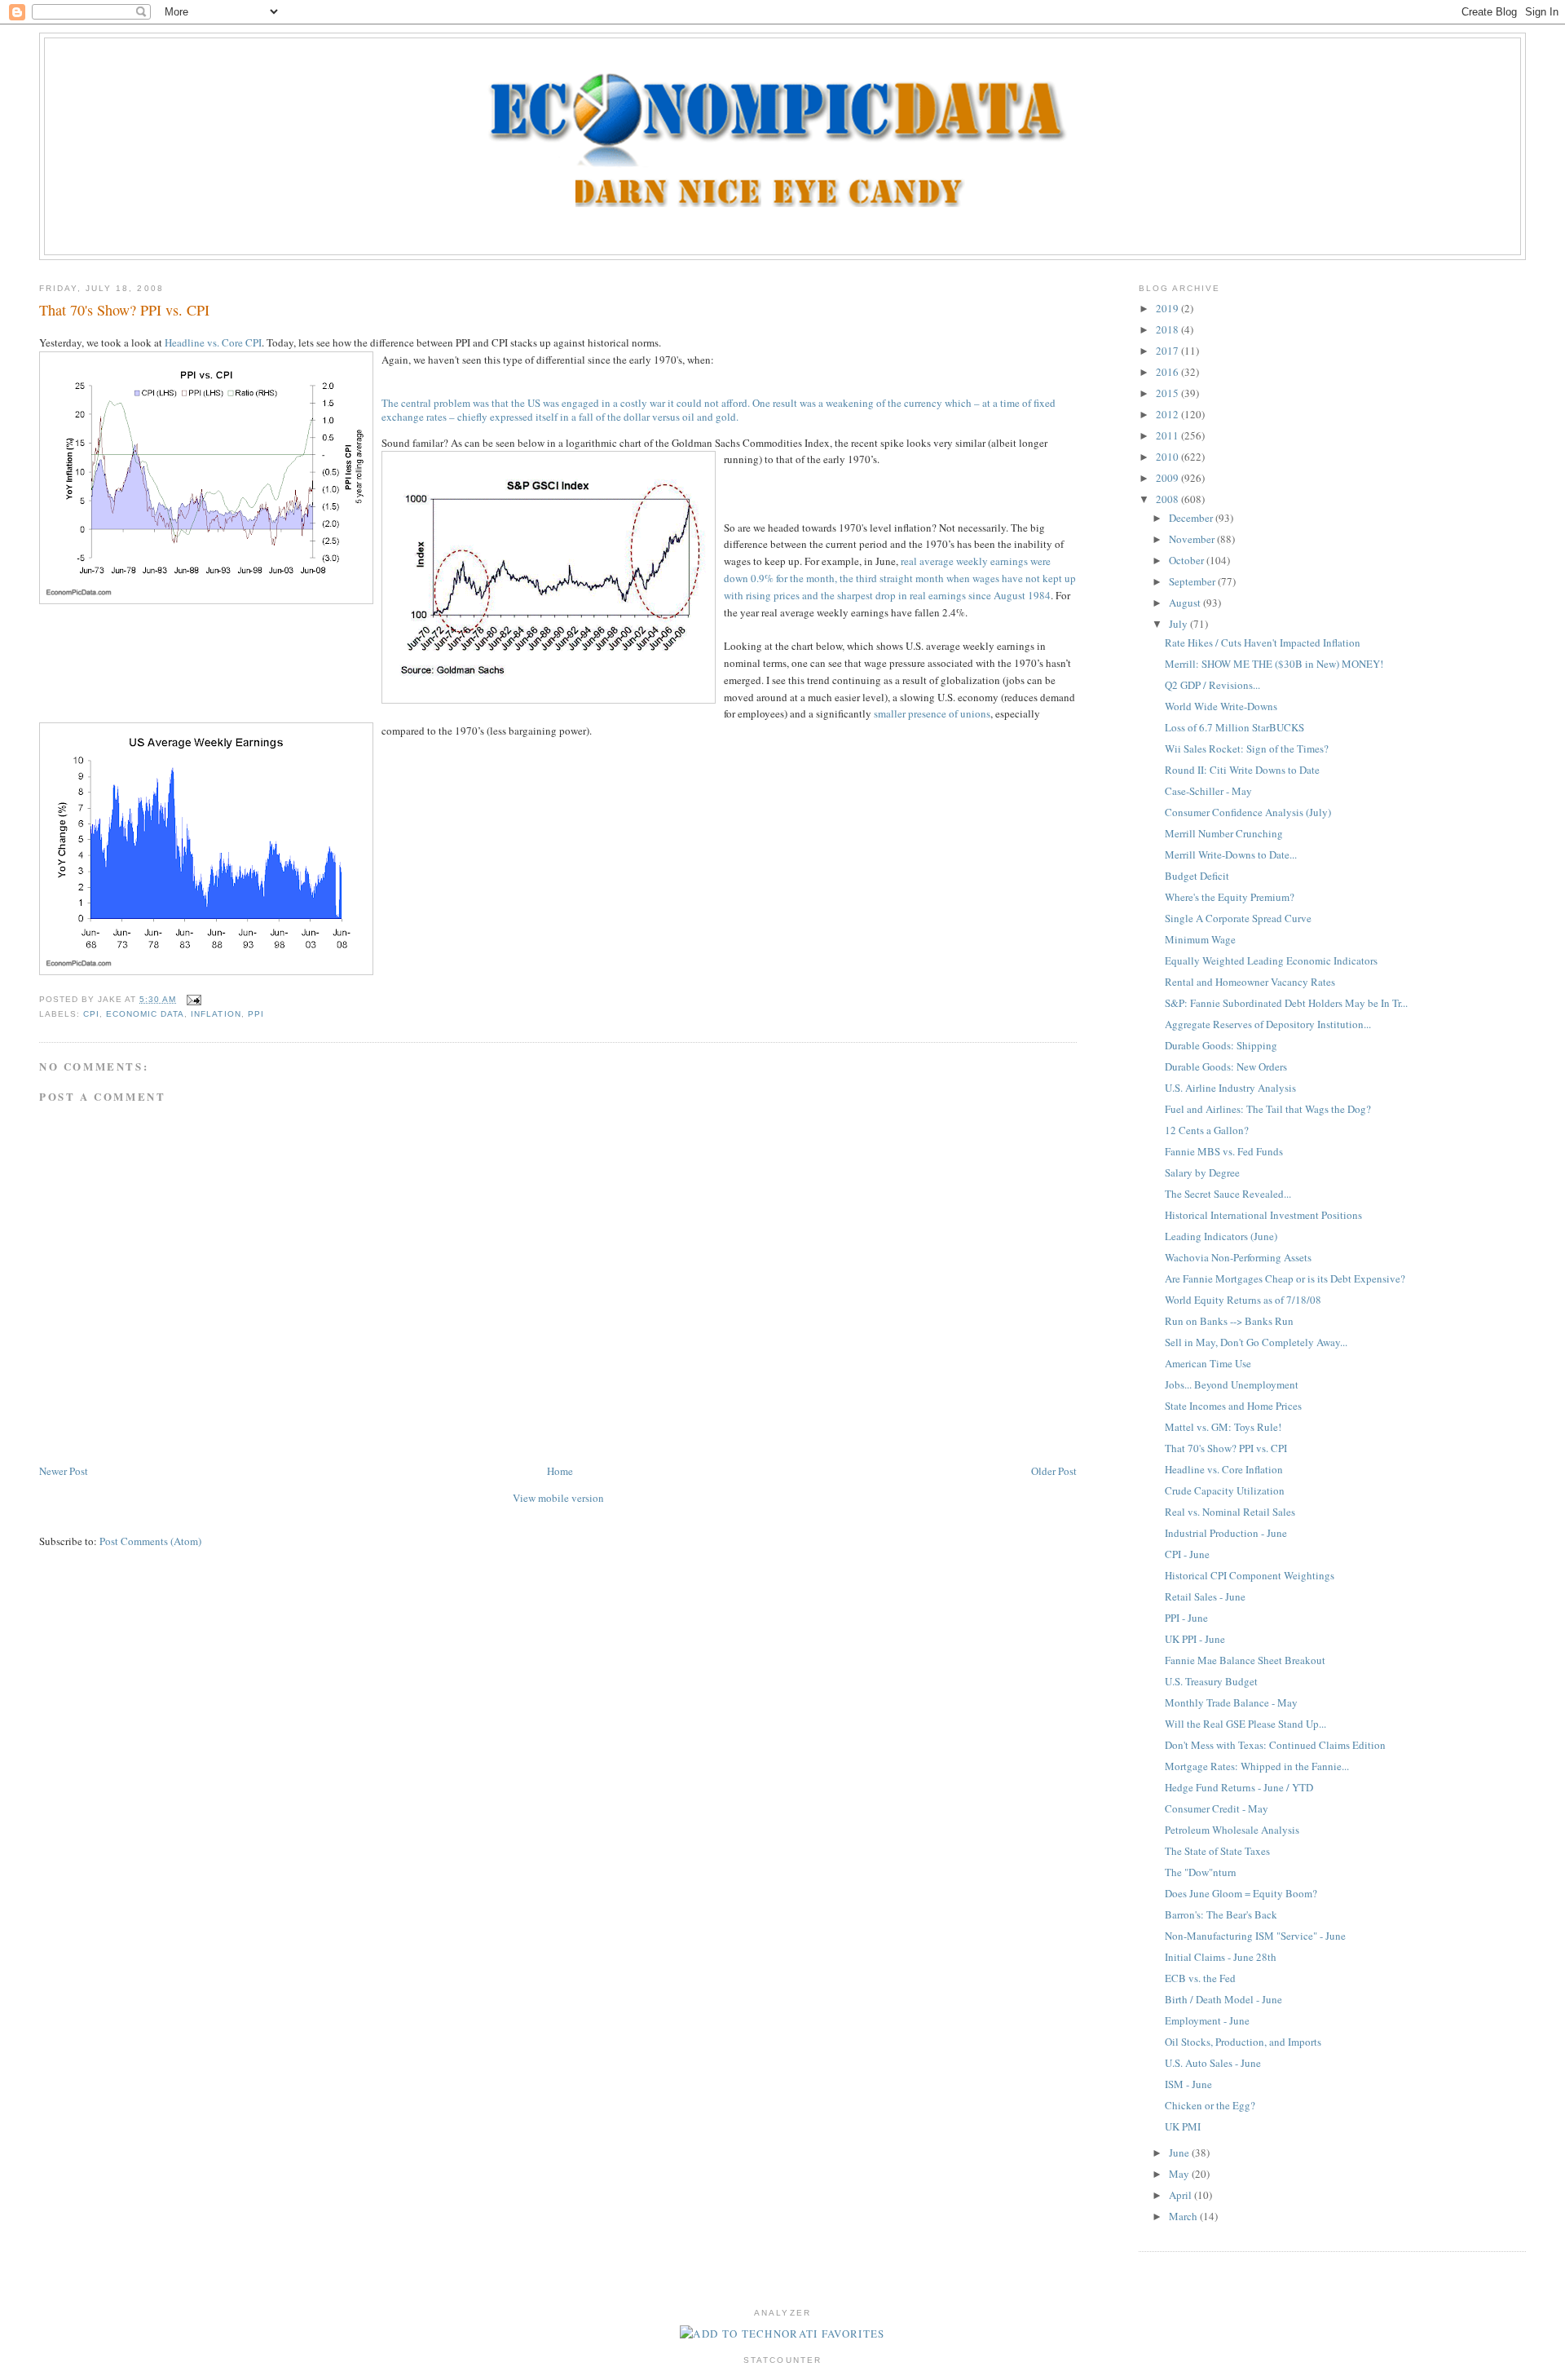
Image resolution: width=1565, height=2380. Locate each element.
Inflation (216, 1014)
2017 (1168, 351)
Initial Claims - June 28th (1221, 1957)
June (1180, 2153)
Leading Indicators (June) (1221, 1236)
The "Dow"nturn (1201, 1872)
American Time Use (1208, 1363)
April (1181, 2195)
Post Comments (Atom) (150, 1541)
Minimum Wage (1200, 939)
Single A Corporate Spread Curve (1238, 918)
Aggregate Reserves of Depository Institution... (1268, 1024)
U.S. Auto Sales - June (1213, 2063)
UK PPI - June (1195, 1639)
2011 (1168, 435)
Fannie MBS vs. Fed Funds (1224, 1151)
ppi (256, 1014)
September (1193, 581)
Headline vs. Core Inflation (1224, 1469)
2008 (1168, 499)
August (1186, 603)
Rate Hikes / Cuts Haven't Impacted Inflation (1263, 642)
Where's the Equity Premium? (1230, 897)
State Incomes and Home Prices (1233, 1406)
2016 (1168, 372)
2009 (1168, 478)
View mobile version (558, 1498)
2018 (1168, 329)
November (1193, 539)
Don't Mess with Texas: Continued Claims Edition (1275, 1745)
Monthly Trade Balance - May (1231, 1702)
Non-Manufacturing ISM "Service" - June (1255, 1936)
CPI (91, 1014)
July (1179, 624)
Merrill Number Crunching (1224, 833)
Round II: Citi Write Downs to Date (1242, 770)
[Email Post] (192, 999)
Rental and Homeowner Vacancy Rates (1250, 982)
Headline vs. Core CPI (213, 342)
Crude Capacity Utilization (1225, 1490)
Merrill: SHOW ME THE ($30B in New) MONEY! (1274, 664)
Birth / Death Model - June (1223, 1999)
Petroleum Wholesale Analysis (1232, 1830)
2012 (1168, 414)
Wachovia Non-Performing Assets (1238, 1257)
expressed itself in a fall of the (557, 417)
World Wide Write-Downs (1221, 706)
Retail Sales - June (1205, 1596)
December (1192, 518)
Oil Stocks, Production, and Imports (1243, 2042)
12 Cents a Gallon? (1207, 1130)
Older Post (1054, 1471)
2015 (1168, 393)
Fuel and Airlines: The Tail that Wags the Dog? (1268, 1109)
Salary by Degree (1202, 1172)
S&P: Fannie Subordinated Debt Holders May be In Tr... (1286, 1003)
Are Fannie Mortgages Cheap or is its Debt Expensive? (1285, 1278)
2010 (1168, 457)
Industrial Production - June (1226, 1533)
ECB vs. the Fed (1200, 1978)
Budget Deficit (1197, 876)
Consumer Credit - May (1217, 1808)
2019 (1168, 308)
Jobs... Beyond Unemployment (1232, 1384)
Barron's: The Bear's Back (1221, 1914)
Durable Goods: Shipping (1221, 1045)
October (1188, 560)
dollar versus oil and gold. (681, 417)
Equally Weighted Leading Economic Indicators (1271, 960)
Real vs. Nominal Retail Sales (1230, 1512)
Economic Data (145, 1014)
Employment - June (1207, 2020)
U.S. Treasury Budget (1211, 1681)
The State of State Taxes (1217, 1851)
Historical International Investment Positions (1263, 1215)
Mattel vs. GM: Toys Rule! (1223, 1427)
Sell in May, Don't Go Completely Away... (1256, 1342)
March (1184, 2216)
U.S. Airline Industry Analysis (1230, 1088)
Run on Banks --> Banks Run (1229, 1321)
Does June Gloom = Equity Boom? (1241, 1893)
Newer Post (64, 1471)
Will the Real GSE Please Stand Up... (1245, 1724)
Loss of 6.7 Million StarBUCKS (1234, 727)
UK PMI (1183, 2126)
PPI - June (1186, 1618)
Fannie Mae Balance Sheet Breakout (1245, 1660)
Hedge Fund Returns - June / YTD (1239, 1787)
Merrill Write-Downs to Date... (1231, 854)
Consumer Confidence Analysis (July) (1248, 812)
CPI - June (1187, 1554)
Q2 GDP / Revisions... (1212, 685)
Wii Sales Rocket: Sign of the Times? (1247, 748)
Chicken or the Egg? (1210, 2105)
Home (560, 1471)
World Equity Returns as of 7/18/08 (1243, 1300)
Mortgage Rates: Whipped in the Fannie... (1257, 1766)
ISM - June (1188, 2084)
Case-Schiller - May (1208, 791)
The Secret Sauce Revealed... (1228, 1194)
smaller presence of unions (932, 713)
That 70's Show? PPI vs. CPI (124, 310)
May (1180, 2174)
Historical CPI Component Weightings (1250, 1575)
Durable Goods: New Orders (1226, 1066)
